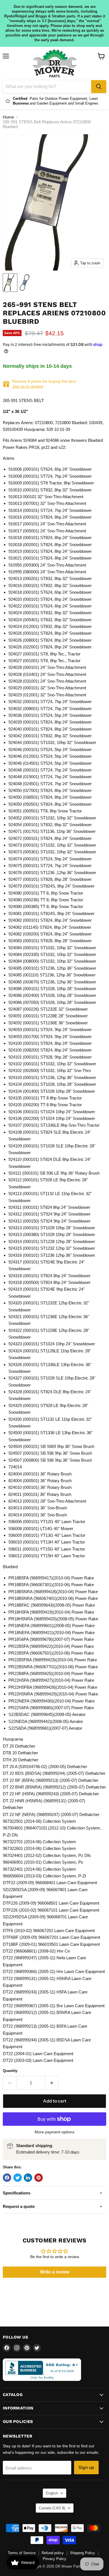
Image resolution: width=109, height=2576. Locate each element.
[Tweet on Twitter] (18, 2178)
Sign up (86, 2467)
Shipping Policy (82, 2553)
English (52, 2493)
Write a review (55, 2272)
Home (8, 117)
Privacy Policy (54, 2559)
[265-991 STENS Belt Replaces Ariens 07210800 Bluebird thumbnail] (10, 283)
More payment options (54, 2132)
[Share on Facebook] (7, 2178)
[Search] (99, 87)
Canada (52, 2508)
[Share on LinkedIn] (28, 2178)
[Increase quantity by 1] (52, 2083)
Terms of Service (22, 2553)
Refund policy (53, 2553)
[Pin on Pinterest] (39, 2178)
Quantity (10, 2071)
